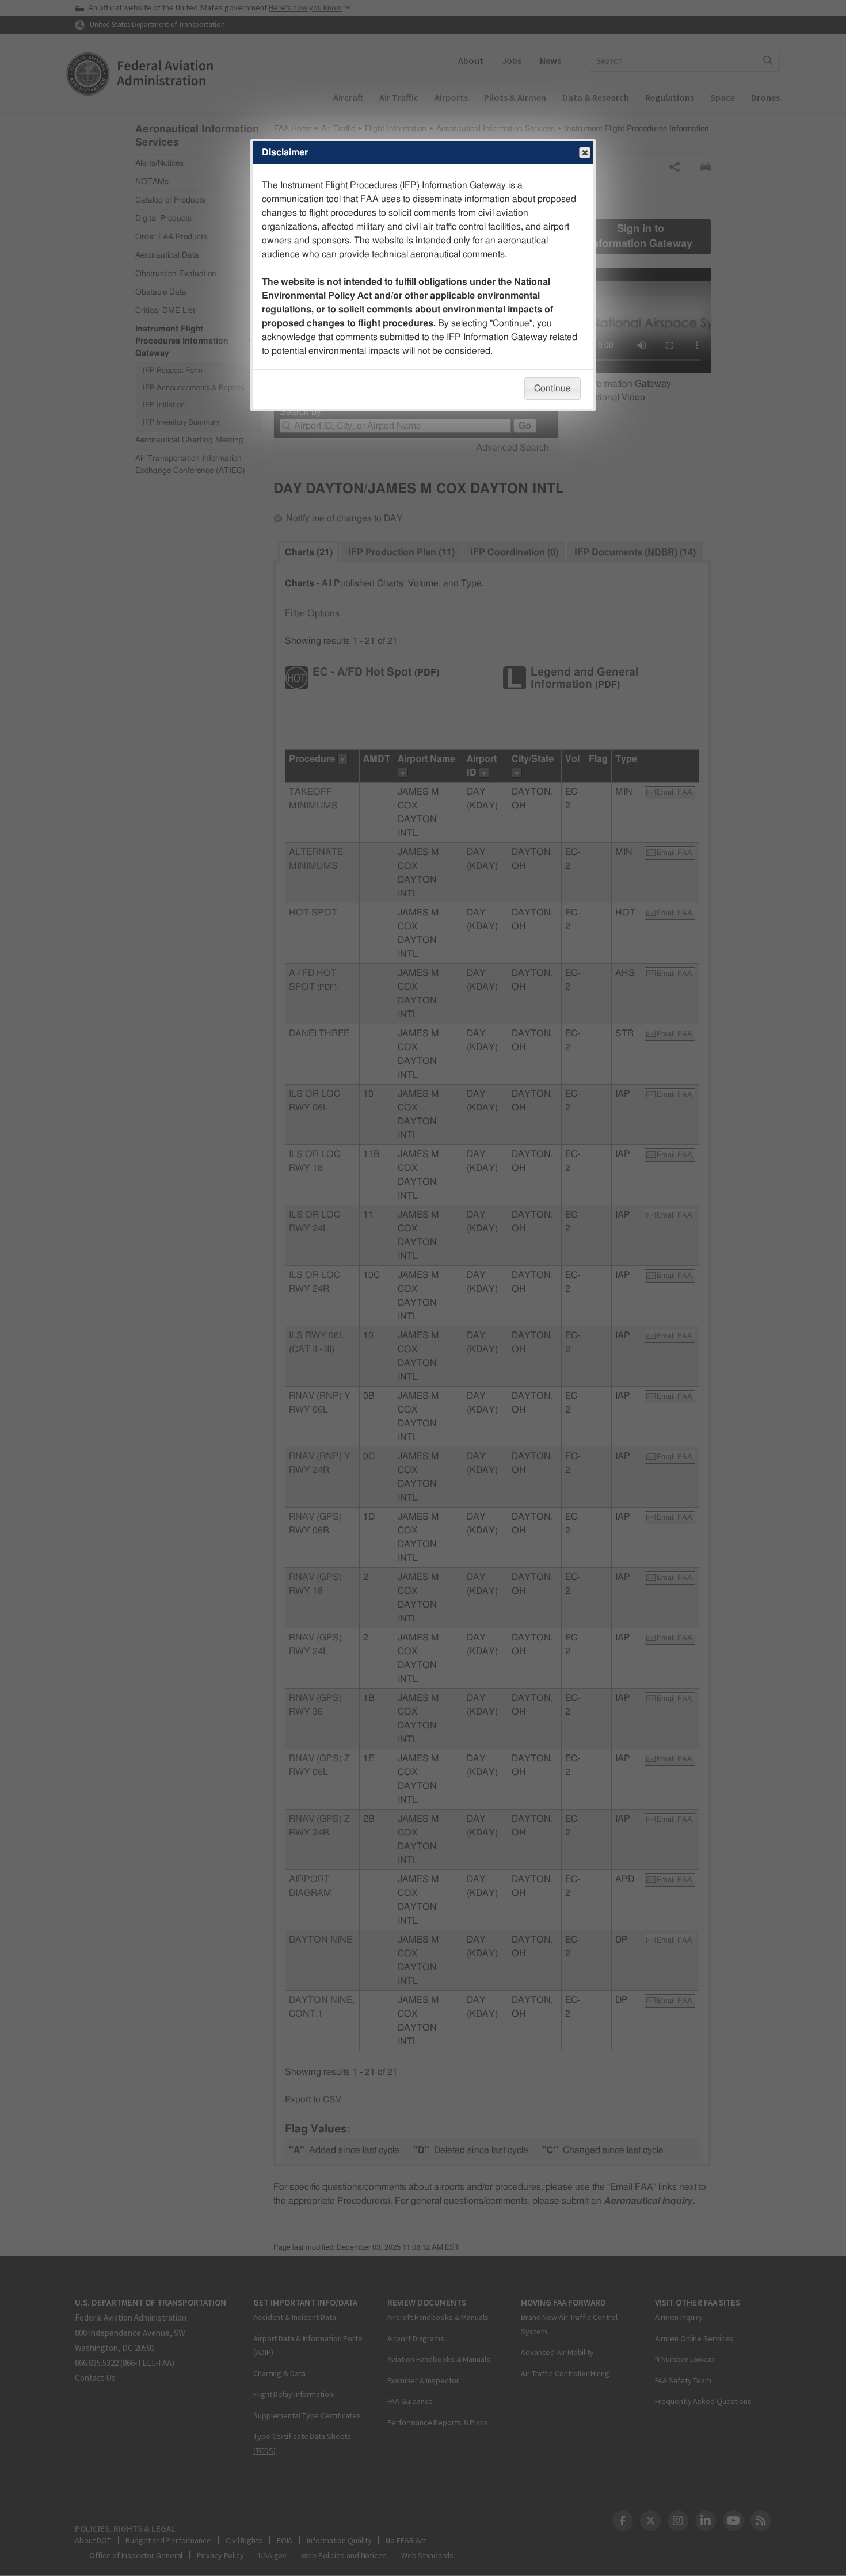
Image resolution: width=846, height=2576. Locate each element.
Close (585, 152)
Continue (552, 388)
